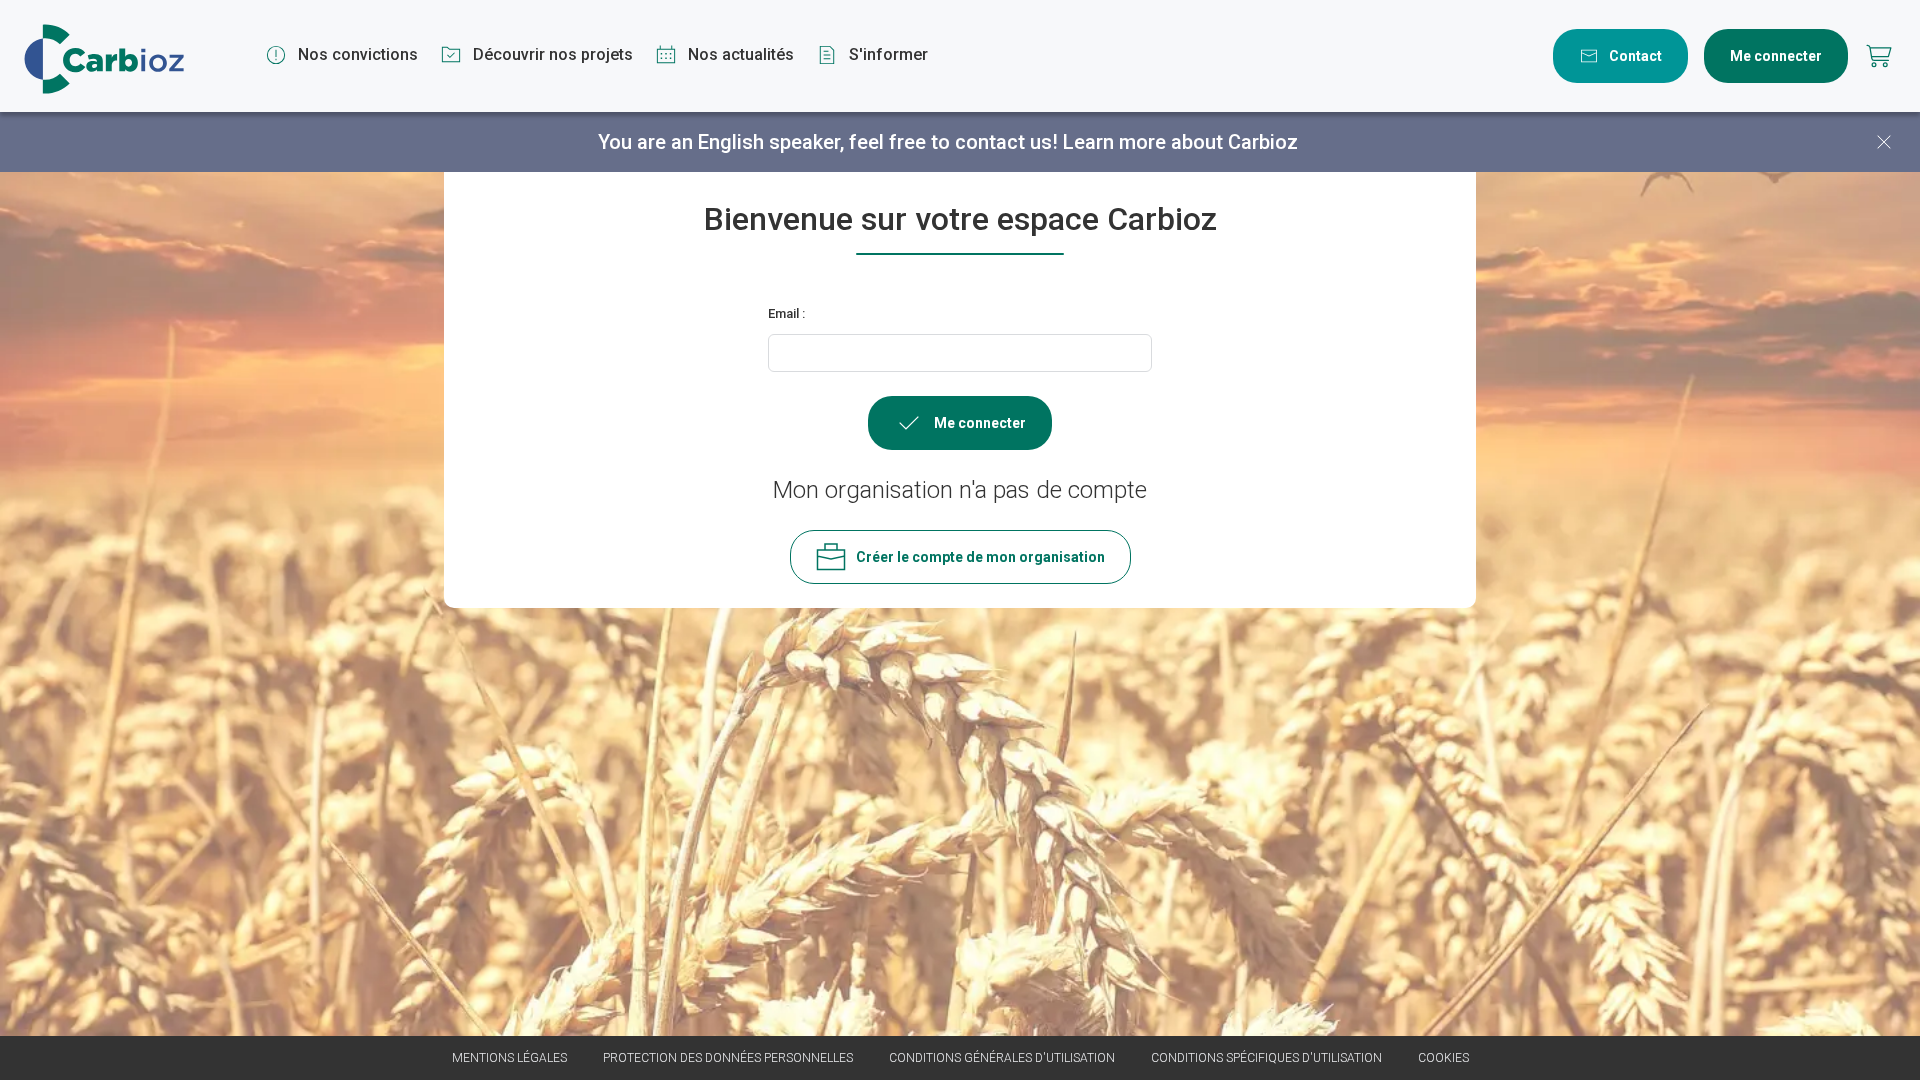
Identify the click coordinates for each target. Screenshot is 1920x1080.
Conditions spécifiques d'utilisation (1266, 1058)
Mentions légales (509, 1058)
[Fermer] (1884, 142)
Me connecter (1776, 56)
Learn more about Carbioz (1180, 142)
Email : (786, 313)
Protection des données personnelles (728, 1058)
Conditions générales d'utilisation (1002, 1058)
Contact (1635, 56)
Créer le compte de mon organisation (980, 557)
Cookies (1443, 1058)
